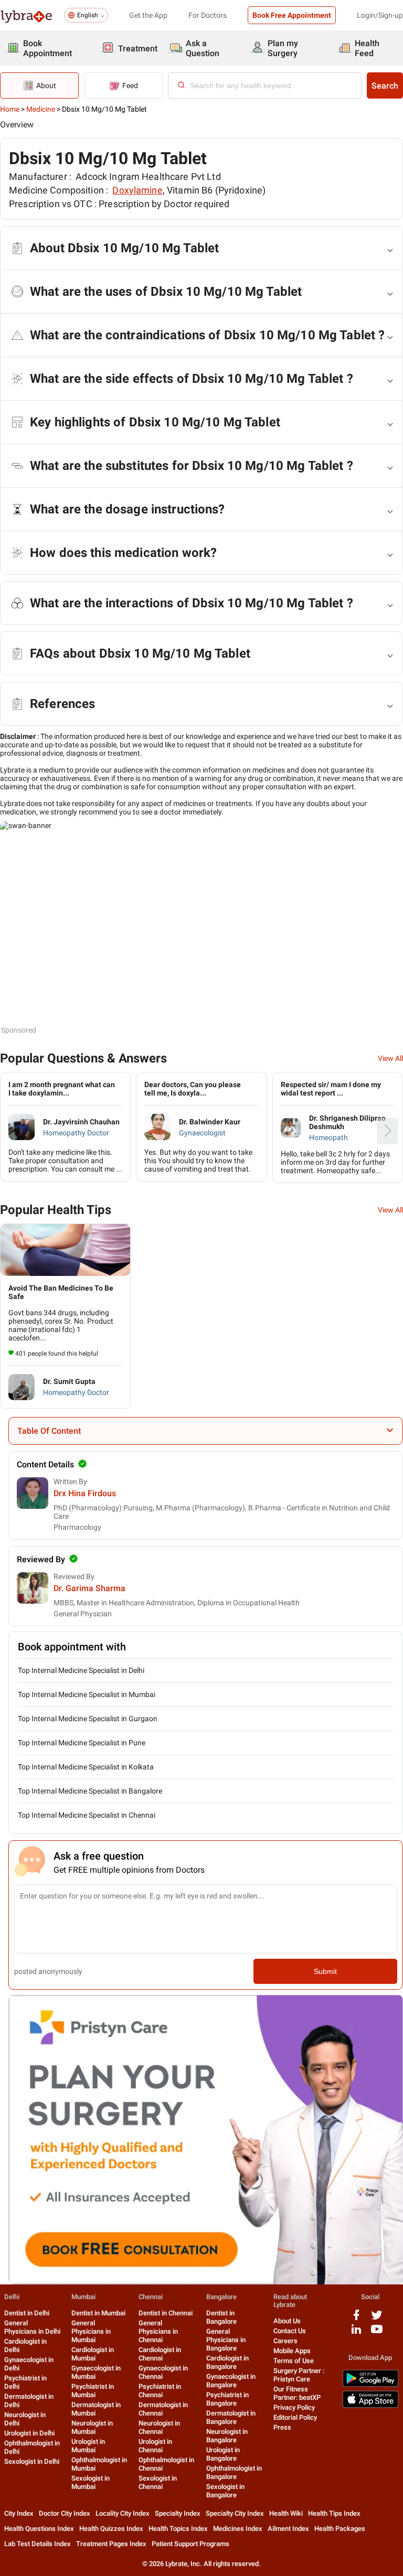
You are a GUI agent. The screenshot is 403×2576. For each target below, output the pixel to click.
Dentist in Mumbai (98, 2313)
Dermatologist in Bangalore (231, 2417)
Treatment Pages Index (111, 2544)
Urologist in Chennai (155, 2446)
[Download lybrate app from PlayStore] (370, 2385)
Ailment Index (288, 2529)
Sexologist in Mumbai (91, 2482)
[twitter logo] (377, 2319)
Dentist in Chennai (166, 2313)
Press (282, 2427)
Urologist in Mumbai (88, 2446)
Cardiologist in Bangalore (227, 2362)
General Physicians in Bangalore (226, 2340)
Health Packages (340, 2529)
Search (385, 86)
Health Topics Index (178, 2529)
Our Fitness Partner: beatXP (297, 2393)
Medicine (41, 109)
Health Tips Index (334, 2513)
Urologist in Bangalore (223, 2454)
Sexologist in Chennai (158, 2482)
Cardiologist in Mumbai (93, 2354)
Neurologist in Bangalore (227, 2436)
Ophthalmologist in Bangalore (234, 2472)
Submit (325, 1971)
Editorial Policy (295, 2417)
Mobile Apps (292, 2351)
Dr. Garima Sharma (89, 1588)
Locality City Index (123, 2513)
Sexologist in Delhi (32, 2461)
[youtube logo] (377, 2333)
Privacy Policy (294, 2407)
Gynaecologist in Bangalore (231, 2381)
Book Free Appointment (292, 15)
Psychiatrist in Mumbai (93, 2391)
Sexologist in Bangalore (225, 2491)
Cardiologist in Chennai (160, 2354)
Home (10, 109)
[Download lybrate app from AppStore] (370, 2406)
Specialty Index (178, 2513)
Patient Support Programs (190, 2544)
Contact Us (290, 2331)
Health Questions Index (39, 2529)
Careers (285, 2341)
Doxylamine (137, 190)
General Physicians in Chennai (158, 2331)
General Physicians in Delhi (32, 2327)
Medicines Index (238, 2529)
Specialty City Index (235, 2513)
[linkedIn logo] (356, 2333)
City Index (19, 2513)
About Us (287, 2321)
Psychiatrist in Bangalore (227, 2399)
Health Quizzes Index (111, 2529)
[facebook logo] (356, 2319)
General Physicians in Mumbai (91, 2331)
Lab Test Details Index (38, 2544)
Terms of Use (294, 2361)
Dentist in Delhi (27, 2313)
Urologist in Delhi (29, 2433)
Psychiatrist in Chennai (160, 2391)
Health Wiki (286, 2513)
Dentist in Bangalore (221, 2317)
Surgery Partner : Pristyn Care (299, 2375)
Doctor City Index (65, 2513)
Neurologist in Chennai (159, 2427)
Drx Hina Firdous (85, 1493)
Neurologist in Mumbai (92, 2427)
